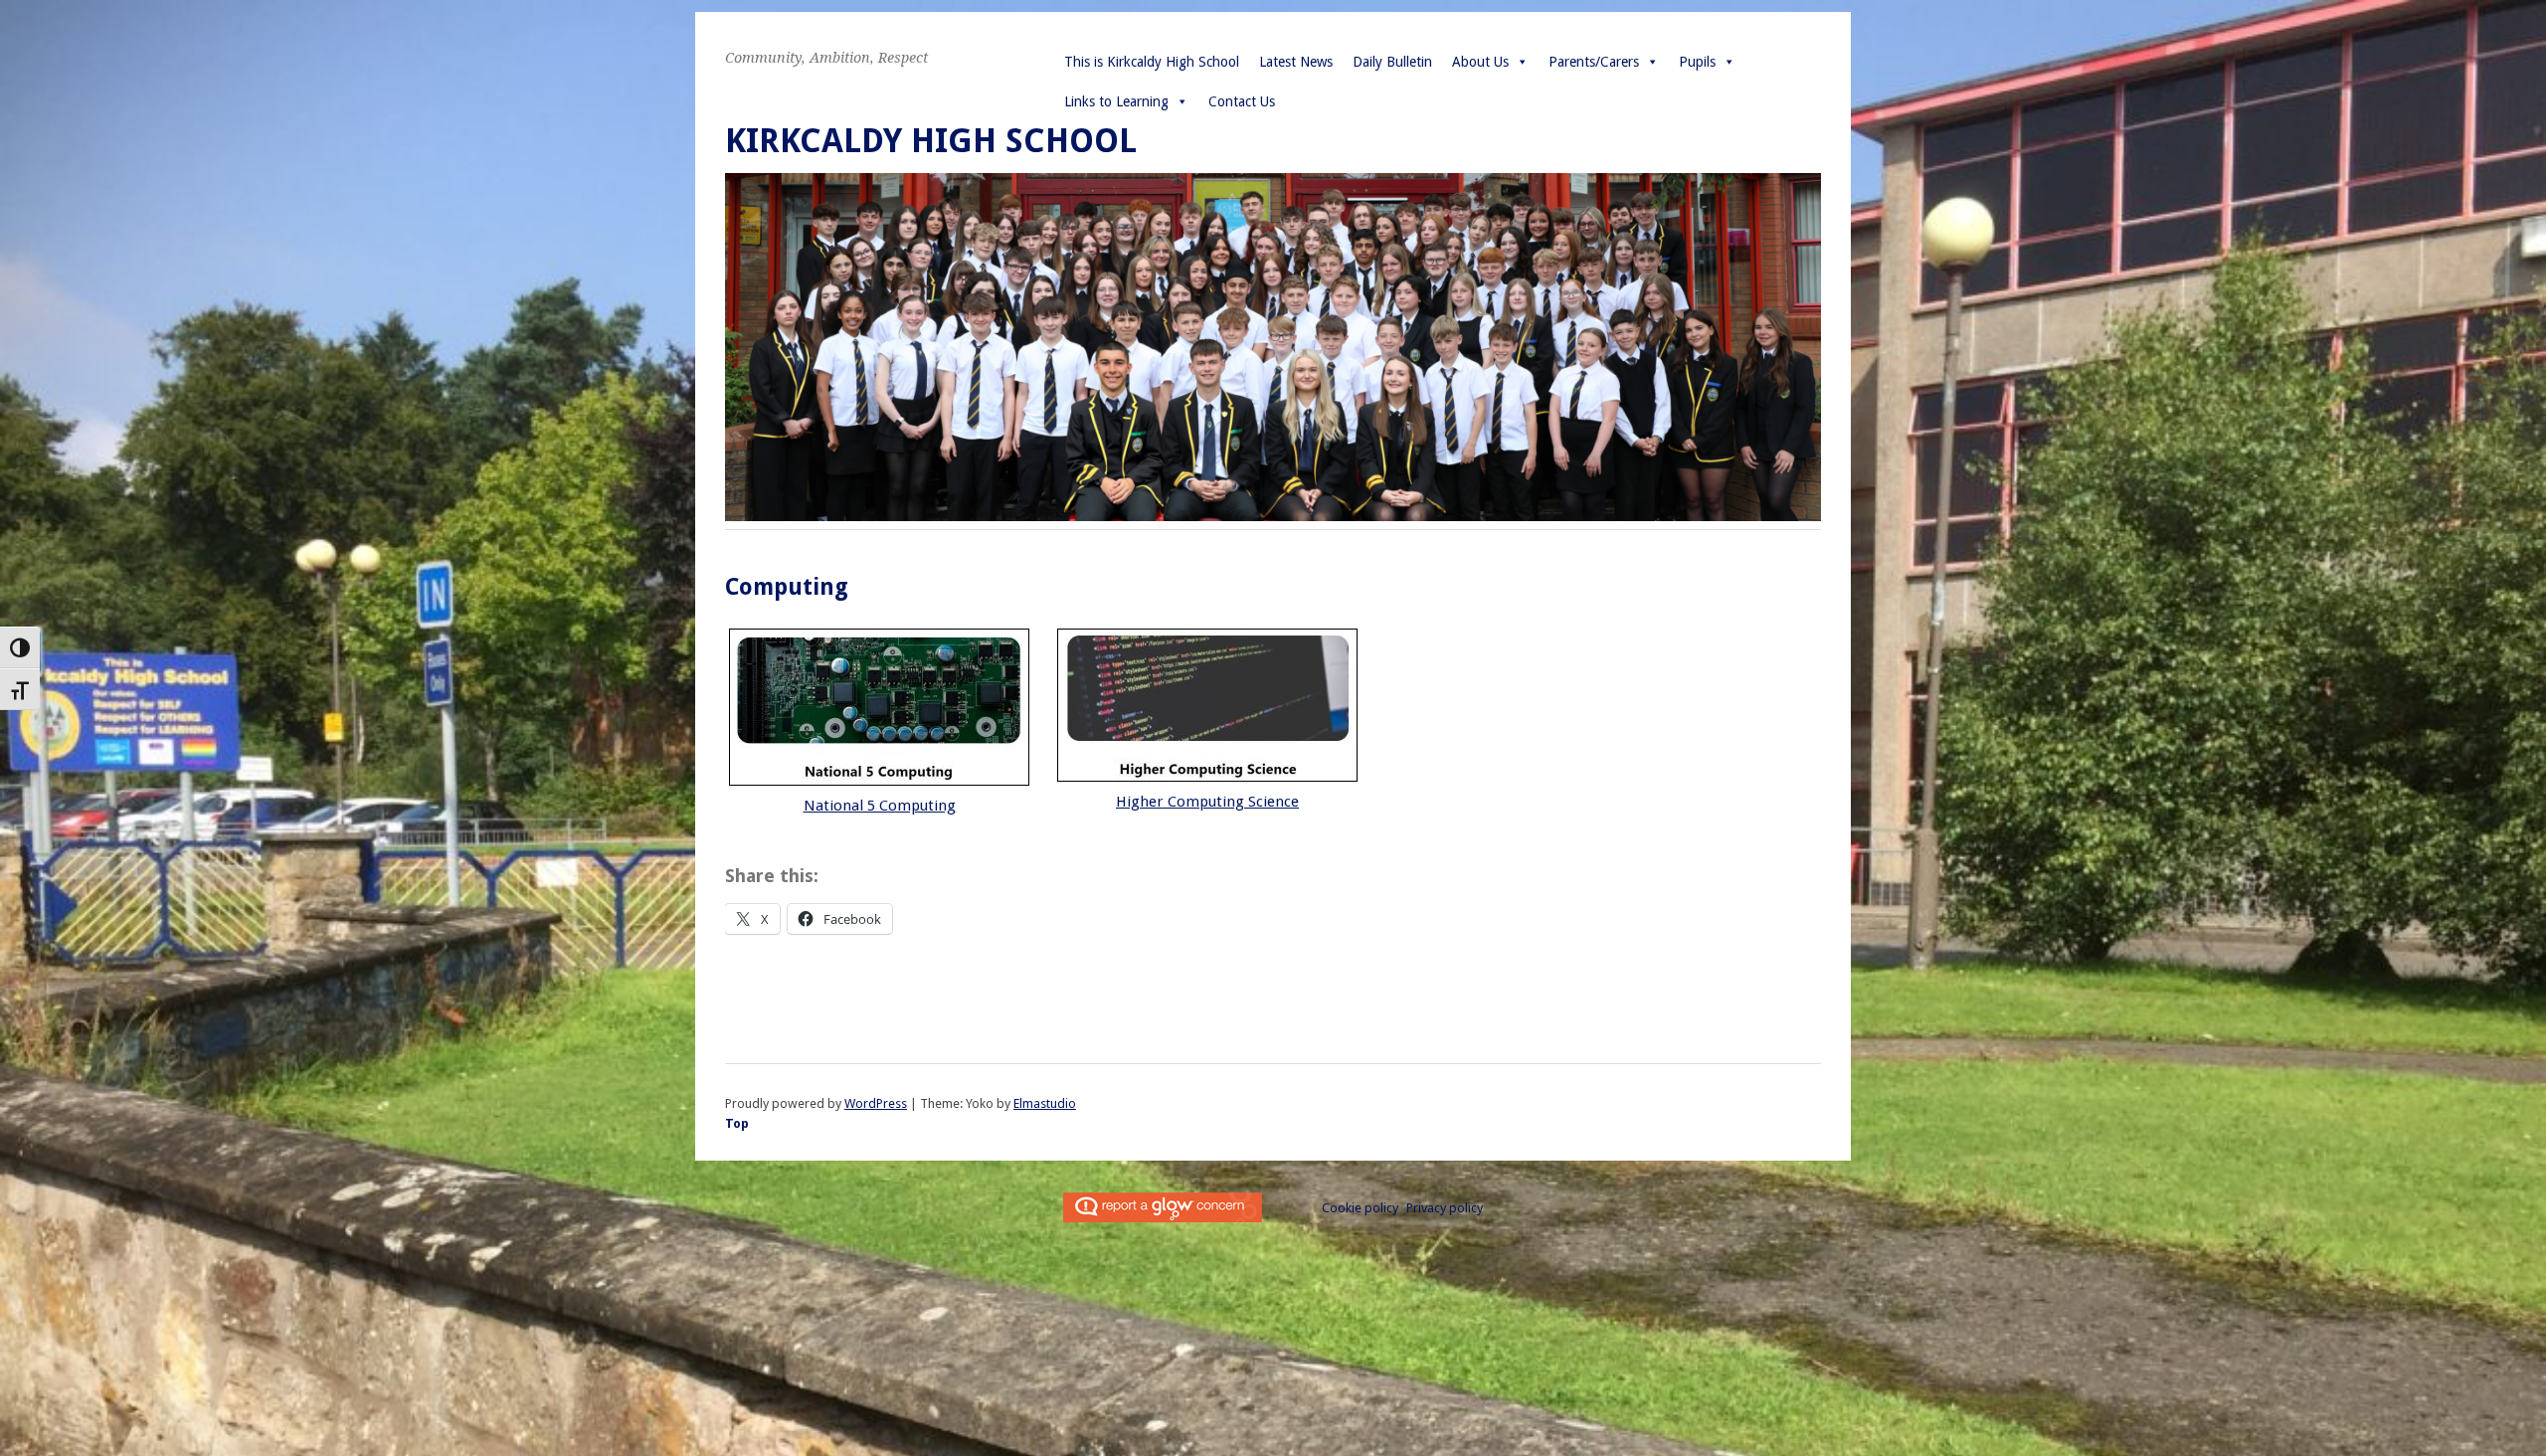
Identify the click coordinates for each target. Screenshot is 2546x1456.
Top (737, 1123)
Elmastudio (1045, 1103)
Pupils (1697, 62)
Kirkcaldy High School (931, 141)
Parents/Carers (1594, 62)
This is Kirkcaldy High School (1152, 62)
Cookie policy (1360, 1208)
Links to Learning (1116, 101)
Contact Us (1242, 101)
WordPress (876, 1103)
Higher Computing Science (1207, 802)
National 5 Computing (880, 806)
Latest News (1296, 62)
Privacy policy (1445, 1208)
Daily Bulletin (1392, 62)
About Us (1480, 62)
